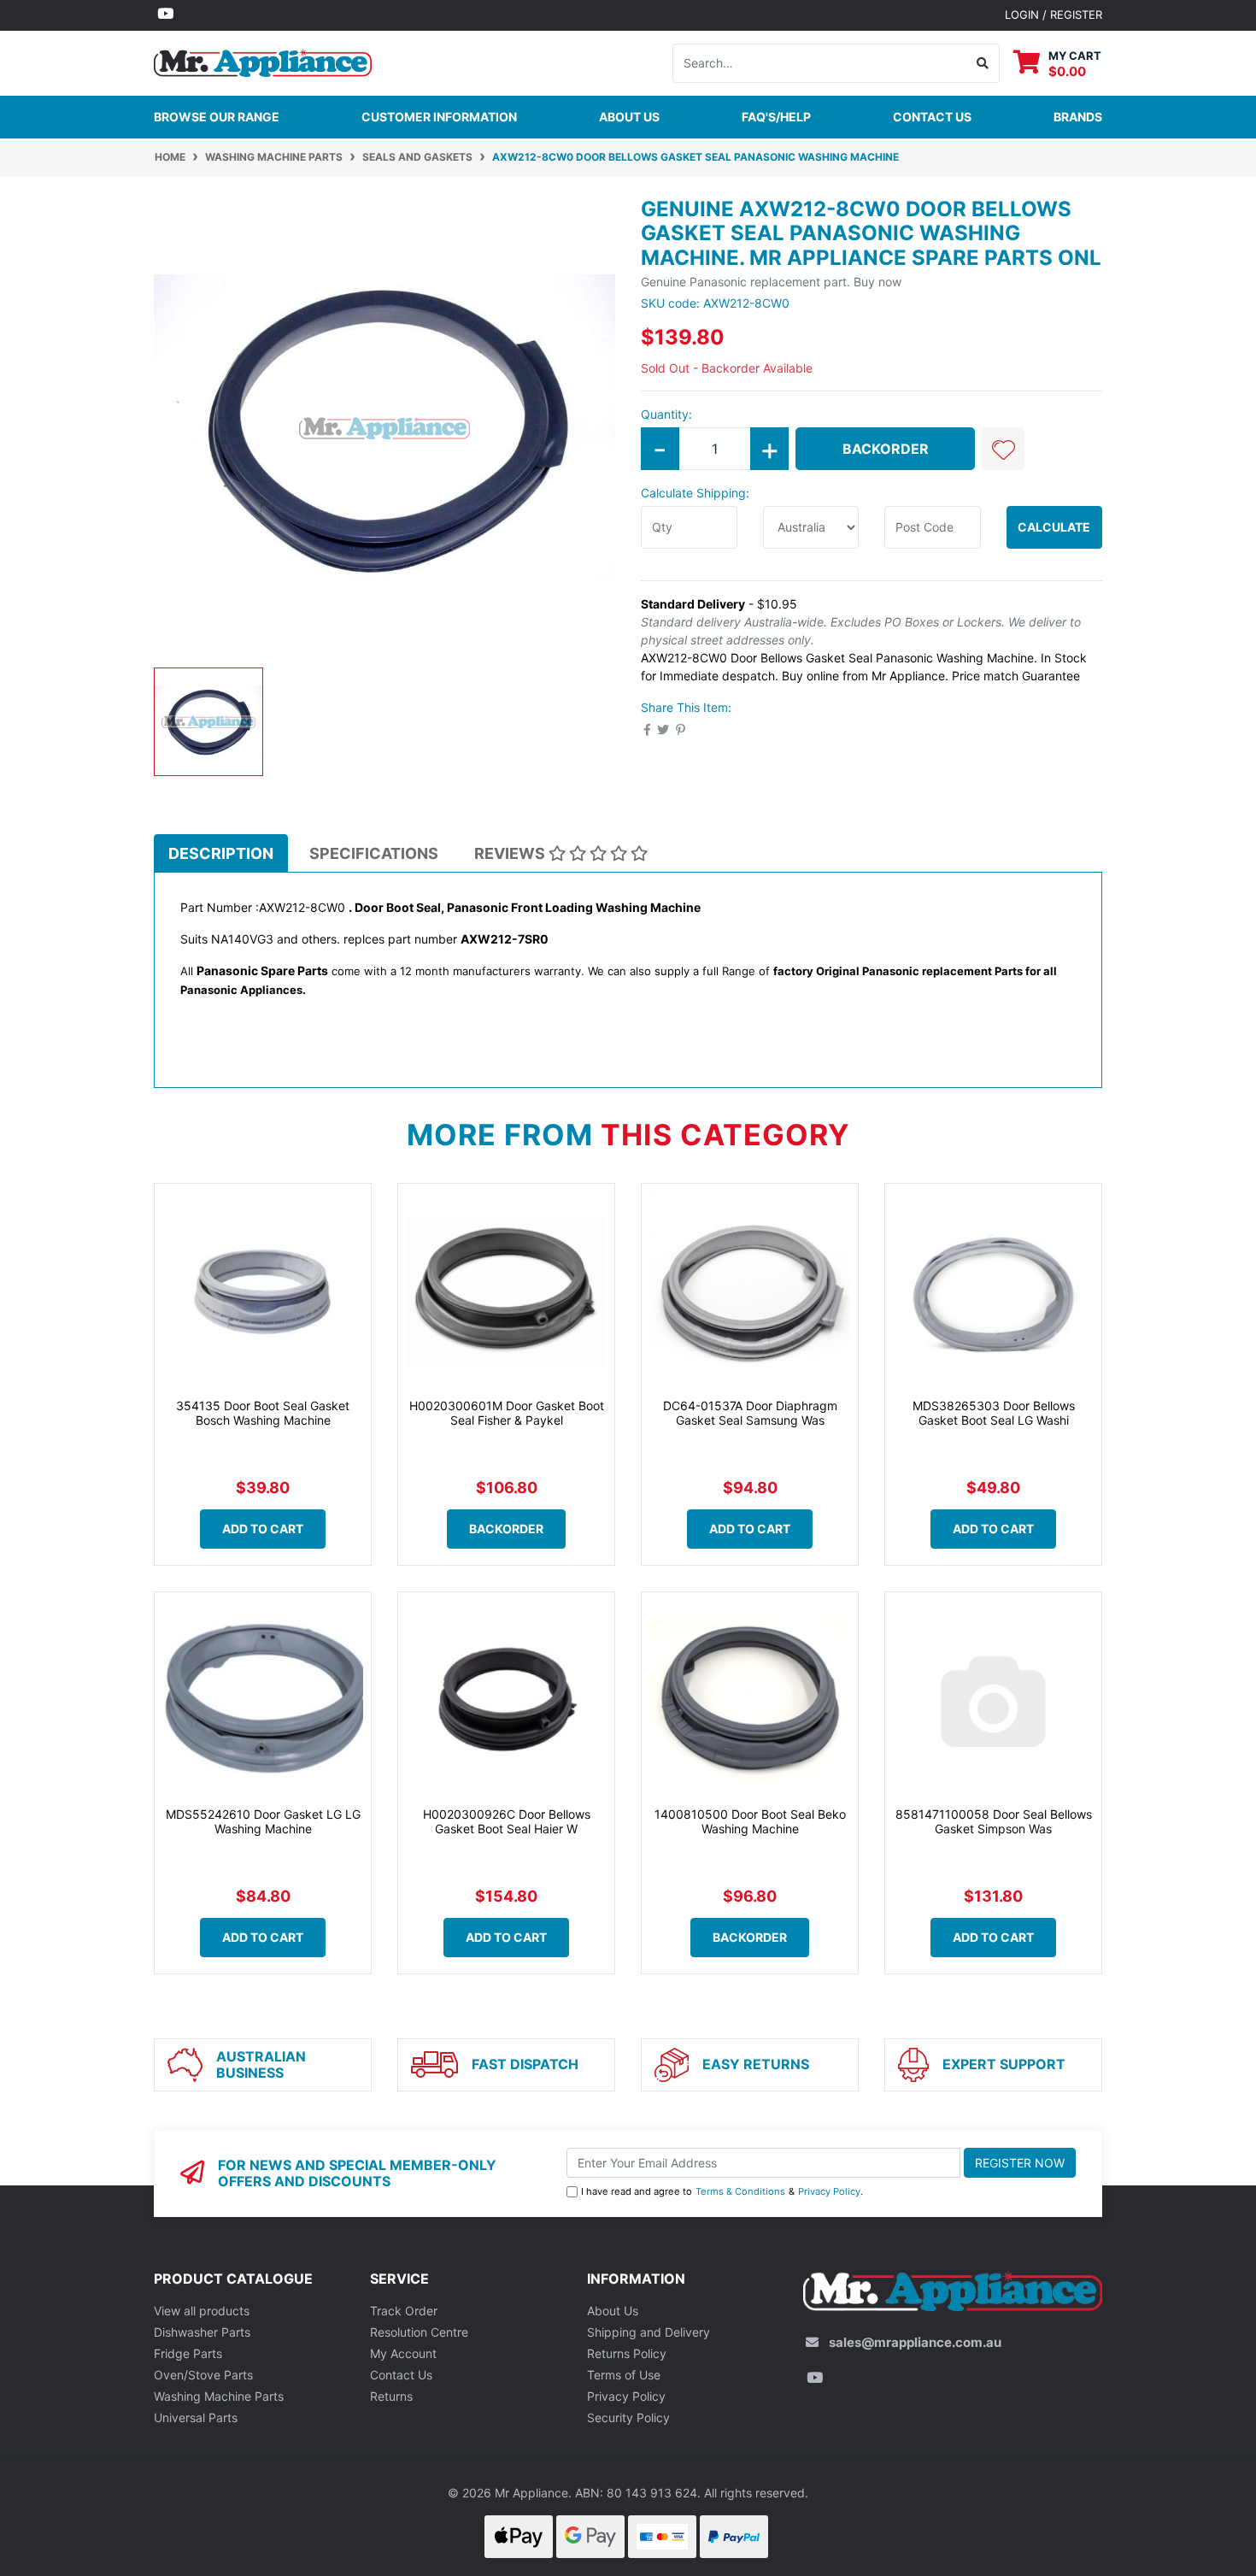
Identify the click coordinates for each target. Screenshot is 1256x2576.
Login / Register (1054, 15)
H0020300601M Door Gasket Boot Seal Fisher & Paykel (507, 1413)
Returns (391, 2396)
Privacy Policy (829, 2191)
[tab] (221, 853)
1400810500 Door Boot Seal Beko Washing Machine (750, 1821)
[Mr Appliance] (263, 61)
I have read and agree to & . (722, 2191)
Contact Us (401, 2375)
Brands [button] (1078, 117)
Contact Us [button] (932, 117)
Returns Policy (627, 2353)
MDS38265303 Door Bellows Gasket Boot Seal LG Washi (994, 1413)
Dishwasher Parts (202, 2332)
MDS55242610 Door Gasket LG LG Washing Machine (263, 1821)
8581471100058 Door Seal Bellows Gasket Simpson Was (994, 1821)
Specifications (374, 853)
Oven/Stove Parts (203, 2375)
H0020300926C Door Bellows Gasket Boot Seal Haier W (507, 1821)
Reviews (511, 853)
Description (221, 853)
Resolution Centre (419, 2332)
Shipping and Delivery (649, 2332)
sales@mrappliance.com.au (915, 2342)
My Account (403, 2353)
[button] (1003, 449)
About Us (629, 117)
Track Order (404, 2311)
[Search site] (983, 63)
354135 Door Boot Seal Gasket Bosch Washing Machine (263, 1413)
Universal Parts (196, 2417)
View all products (202, 2311)
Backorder (886, 449)
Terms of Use (624, 2375)
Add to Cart (263, 1529)
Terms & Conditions (740, 2191)
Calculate (1054, 527)
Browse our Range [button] (217, 117)
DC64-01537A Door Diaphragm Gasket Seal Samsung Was (750, 1413)
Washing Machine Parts (219, 2396)
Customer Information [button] (439, 117)
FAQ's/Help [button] (776, 117)
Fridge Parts (188, 2353)
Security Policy (628, 2417)
